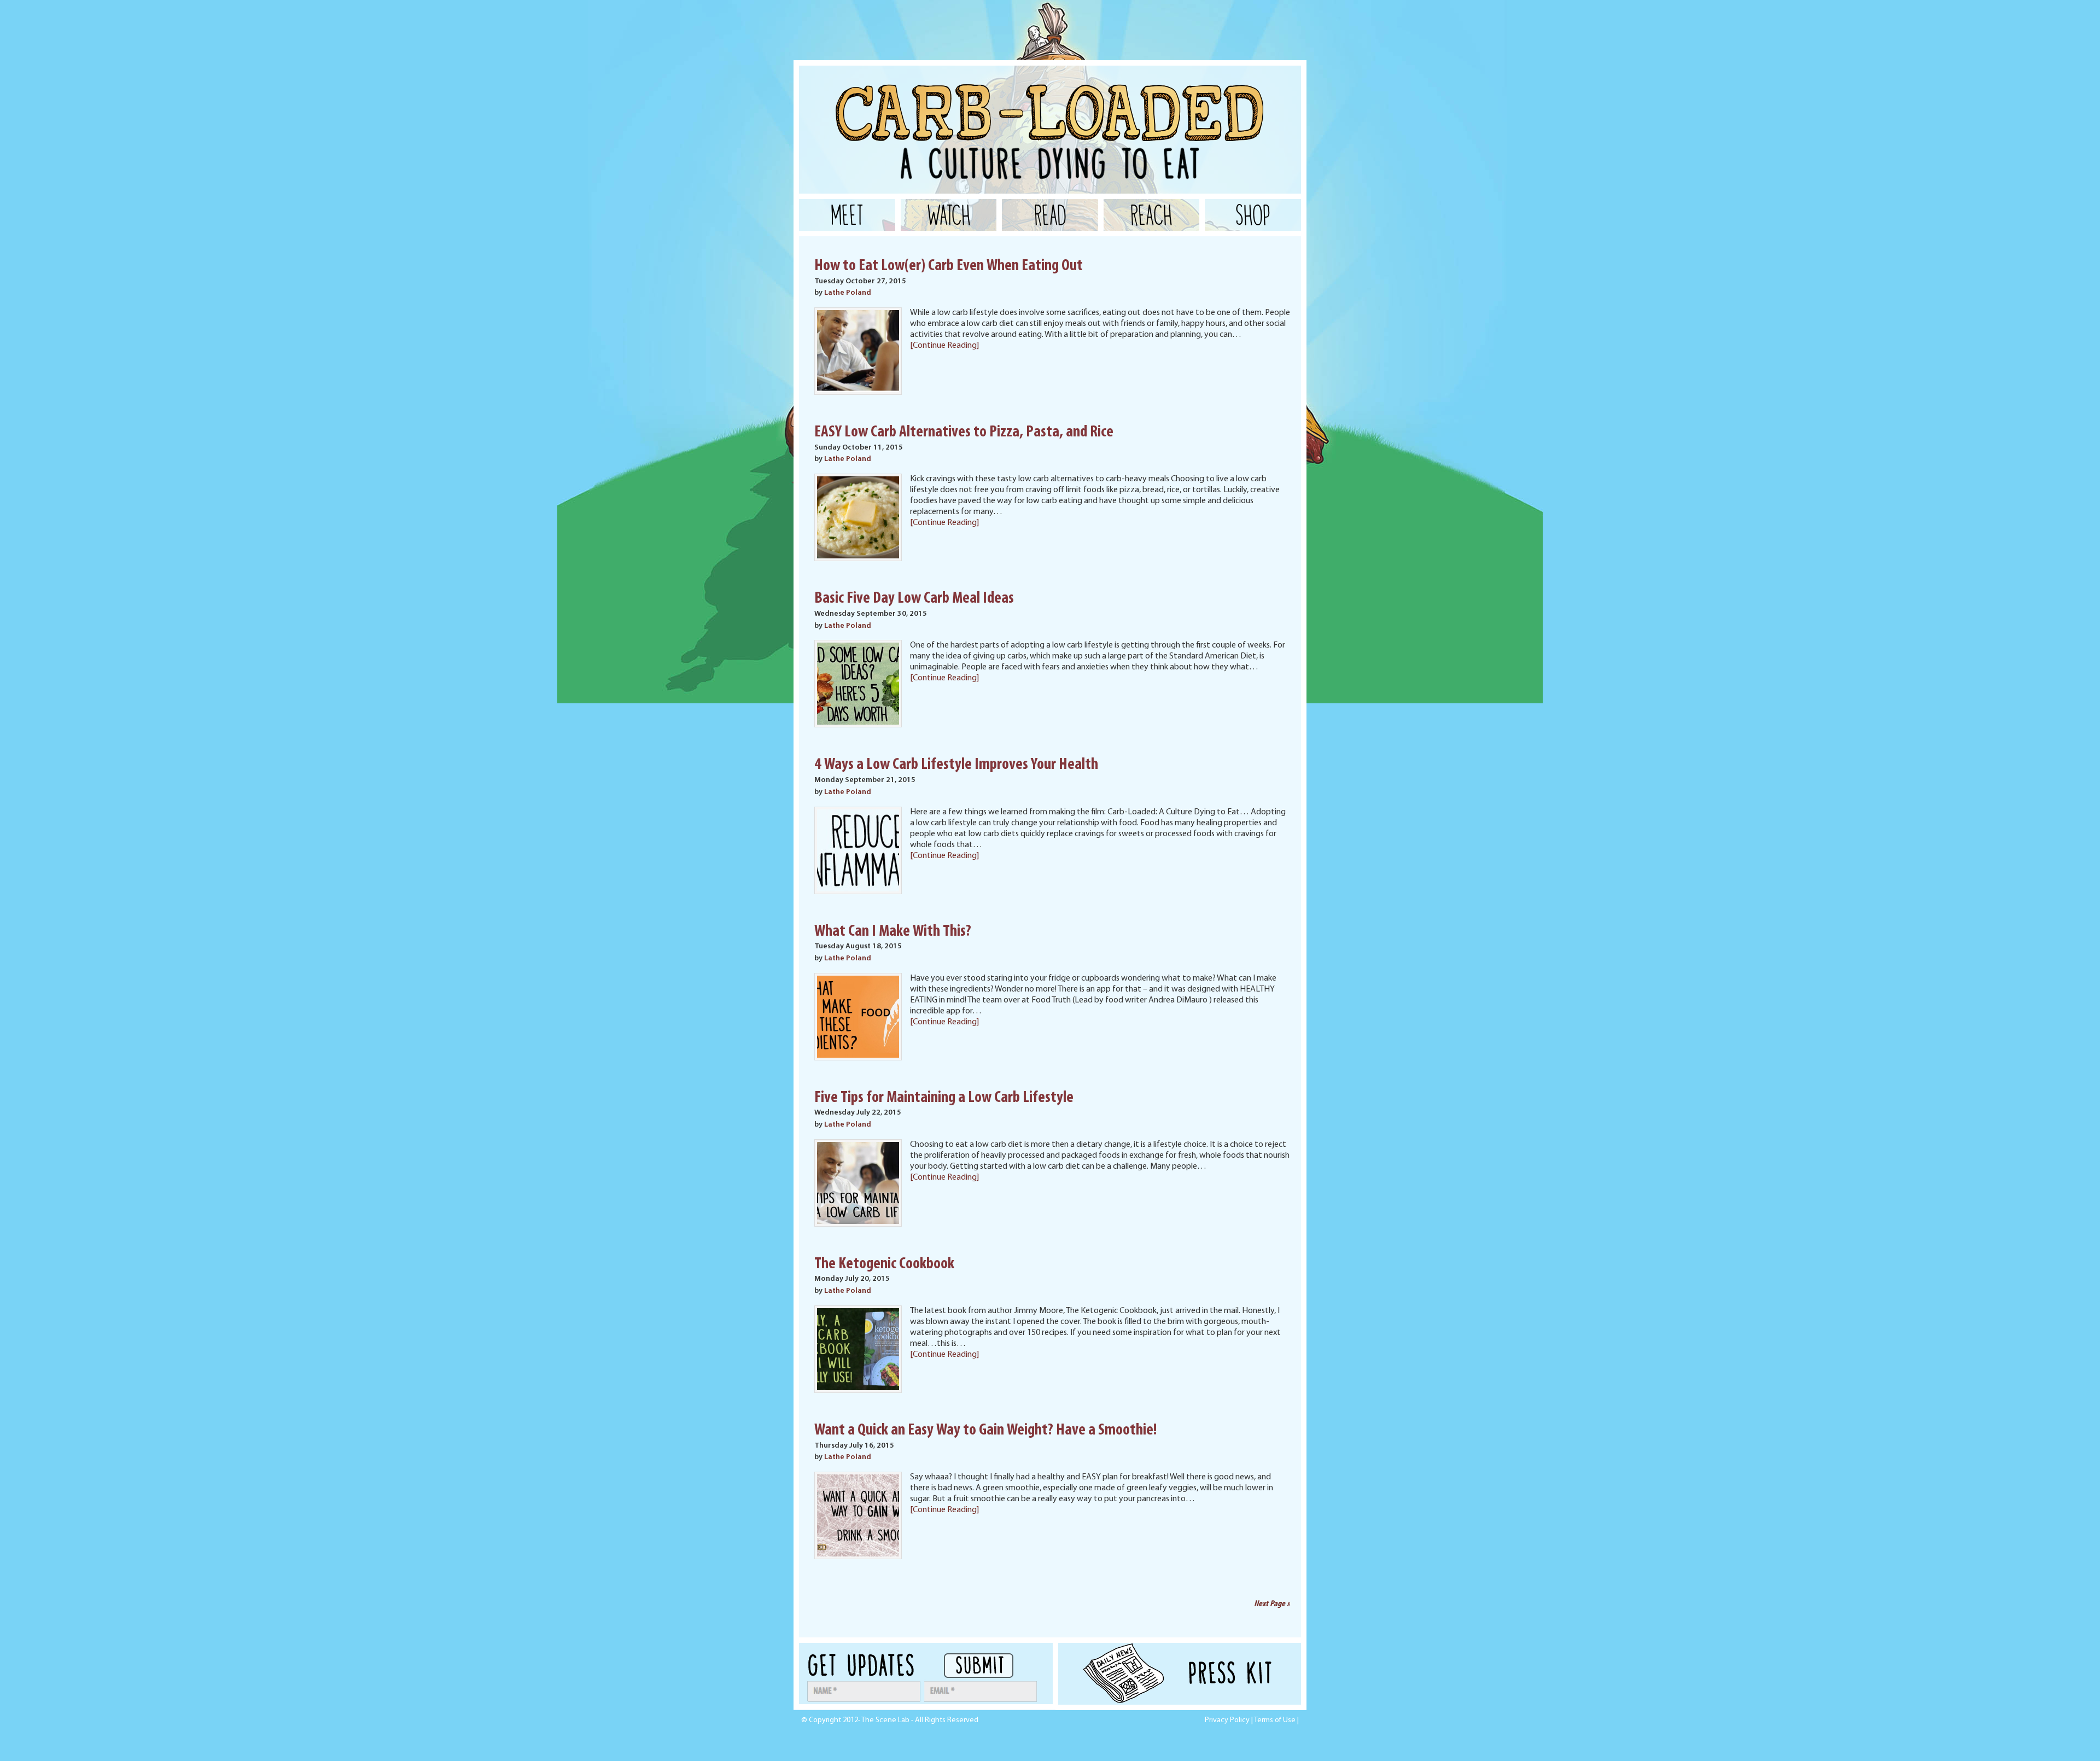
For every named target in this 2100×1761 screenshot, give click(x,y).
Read (1050, 215)
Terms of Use (1275, 1720)
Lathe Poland (848, 293)
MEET (847, 215)
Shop (1253, 215)
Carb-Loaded (908, 93)
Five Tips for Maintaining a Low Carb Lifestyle (944, 1098)
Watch (949, 215)
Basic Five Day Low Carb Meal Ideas (914, 599)
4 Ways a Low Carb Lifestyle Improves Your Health (956, 765)
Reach (1151, 215)
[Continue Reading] (944, 346)
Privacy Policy (1227, 1720)
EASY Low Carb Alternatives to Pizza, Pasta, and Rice (964, 432)
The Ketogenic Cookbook (884, 1264)
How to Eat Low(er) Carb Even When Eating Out (949, 266)
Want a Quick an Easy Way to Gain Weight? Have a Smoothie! (985, 1430)
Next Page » (1272, 1604)
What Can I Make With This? (893, 932)
